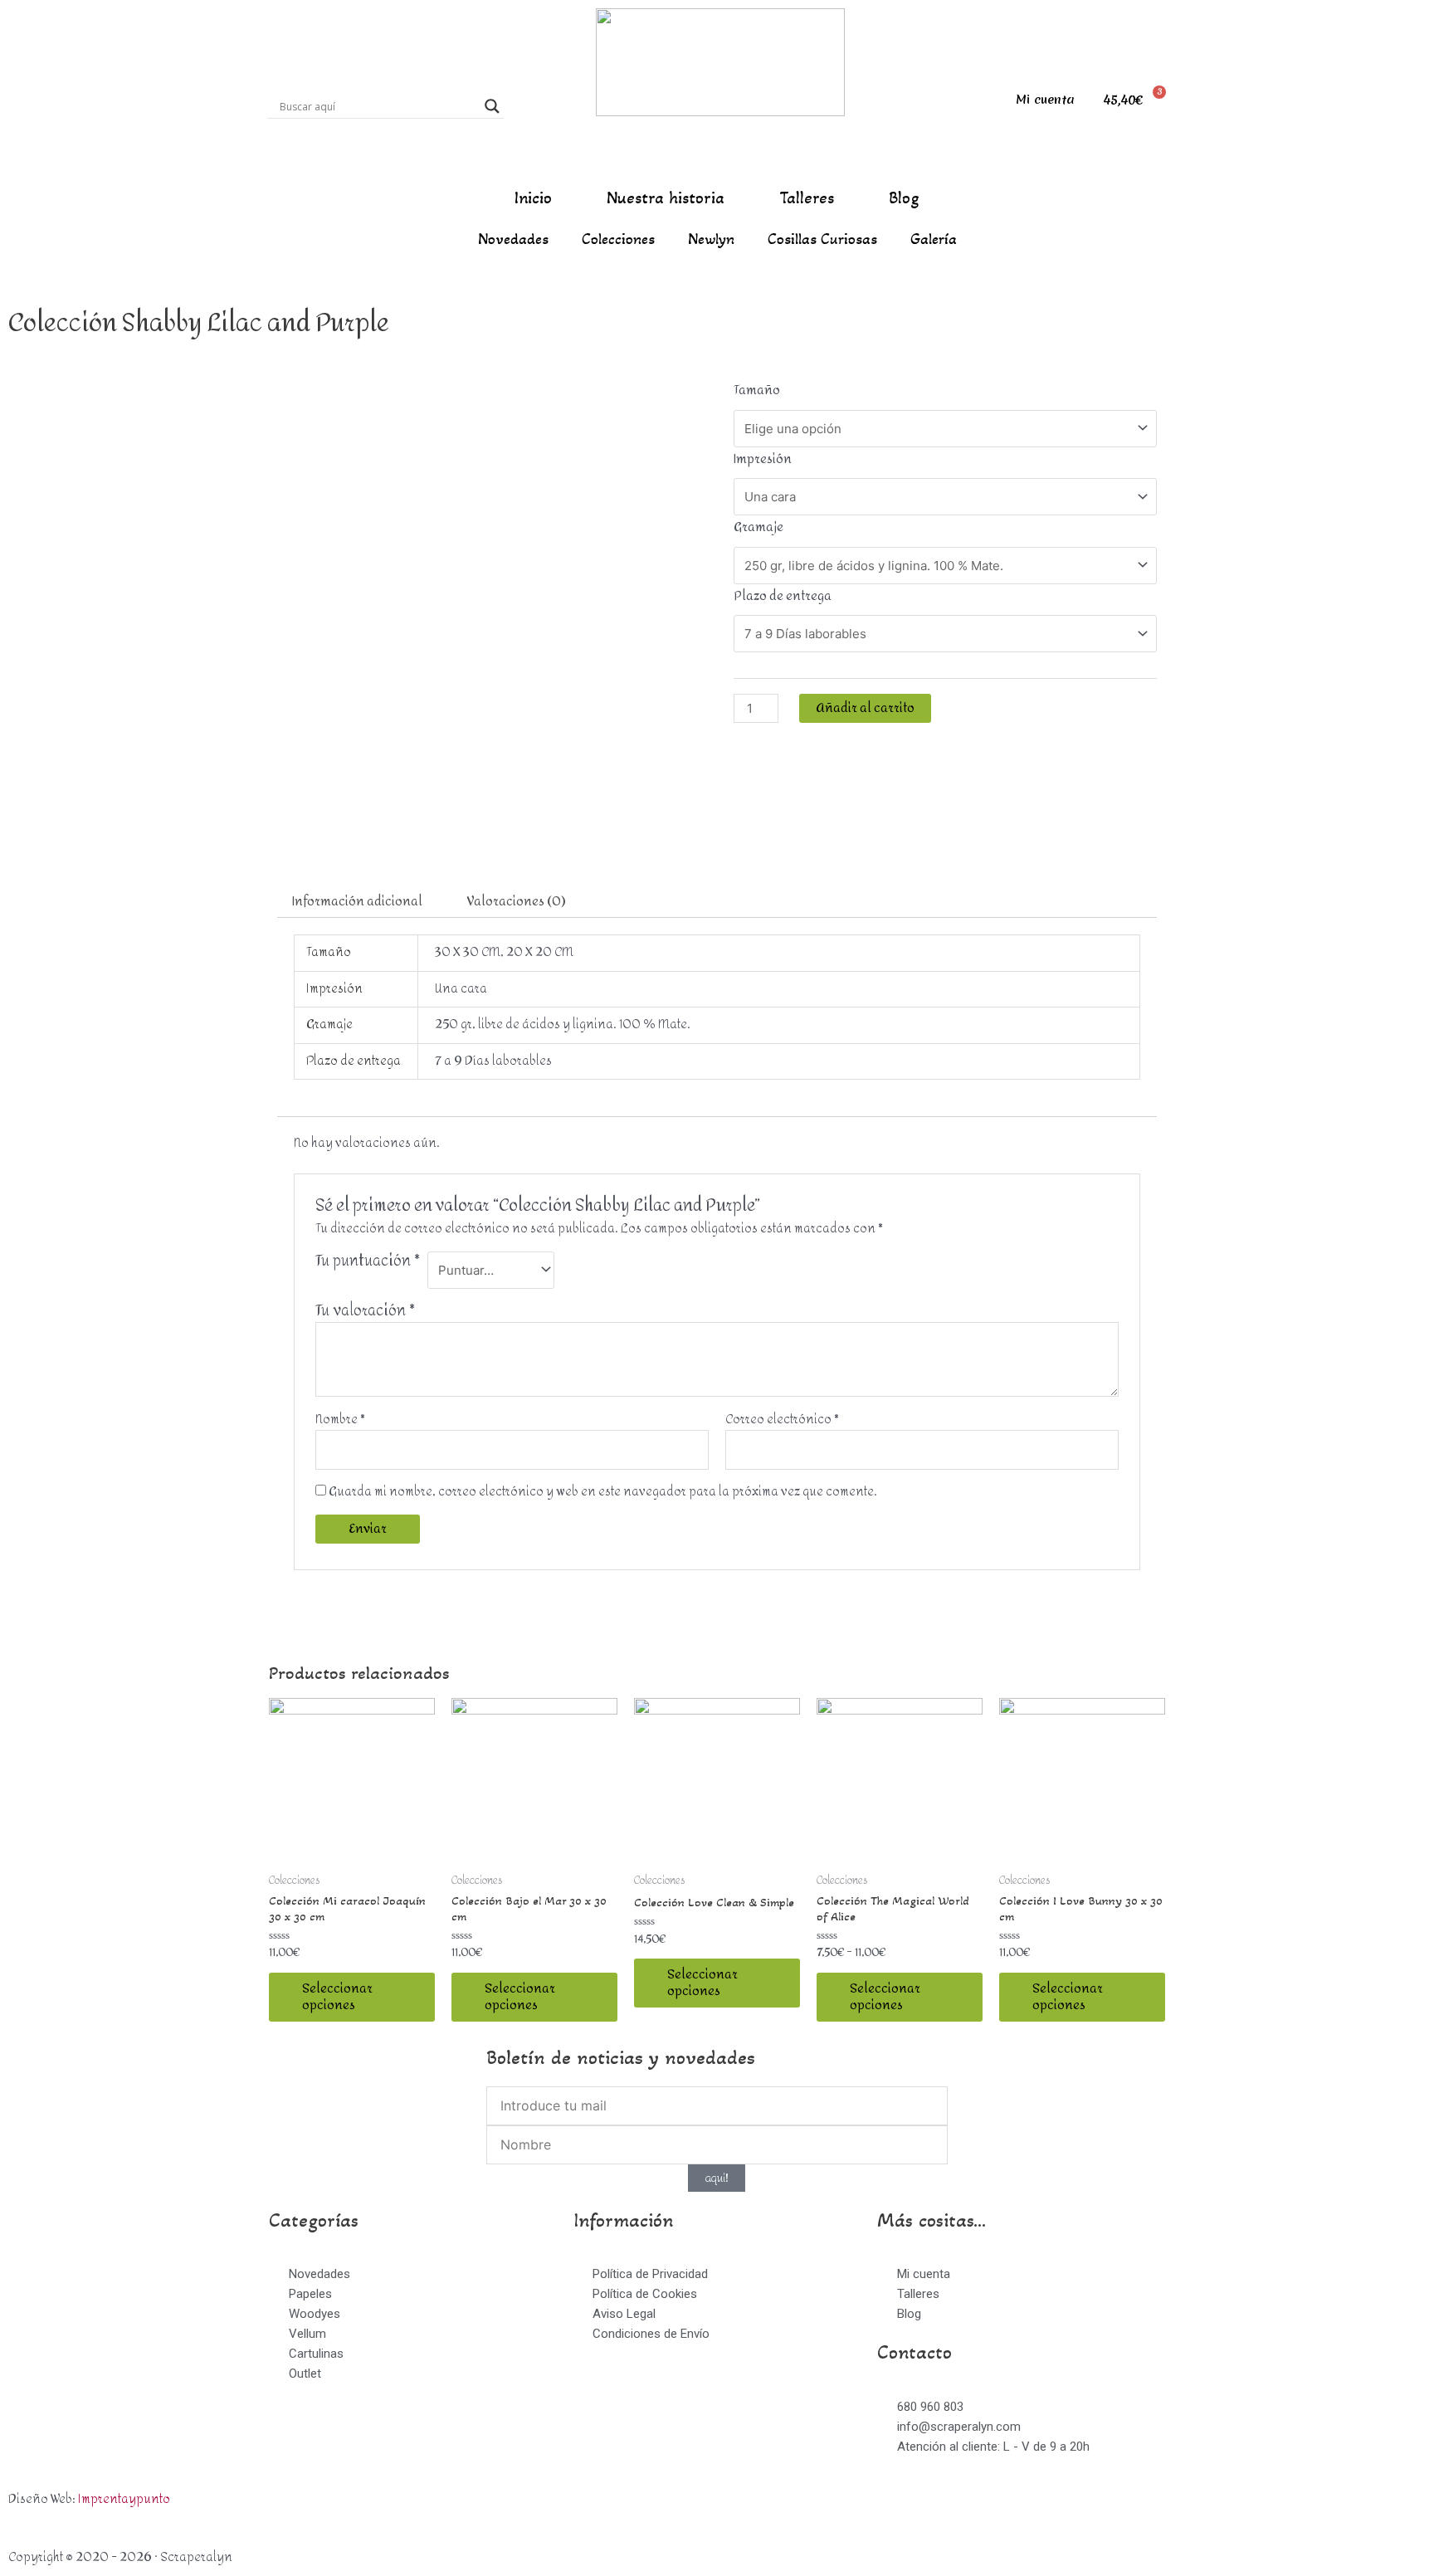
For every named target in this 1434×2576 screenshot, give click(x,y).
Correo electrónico (782, 1420)
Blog (904, 198)
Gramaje (758, 527)
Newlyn (711, 239)
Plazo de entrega (783, 596)
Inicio (533, 198)
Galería (934, 239)
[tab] (357, 902)
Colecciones (618, 239)
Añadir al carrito (865, 708)
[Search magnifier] (492, 106)
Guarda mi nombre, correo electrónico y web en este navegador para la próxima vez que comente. (603, 1492)
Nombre (340, 1420)
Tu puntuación (368, 1264)
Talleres (807, 198)
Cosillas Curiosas (822, 239)
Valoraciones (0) (517, 902)
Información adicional (357, 902)
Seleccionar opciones (337, 1997)
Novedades (513, 239)
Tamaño (757, 390)
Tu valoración (365, 1311)
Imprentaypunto (124, 2499)
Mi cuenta (1045, 100)
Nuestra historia (666, 198)
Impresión (763, 459)
